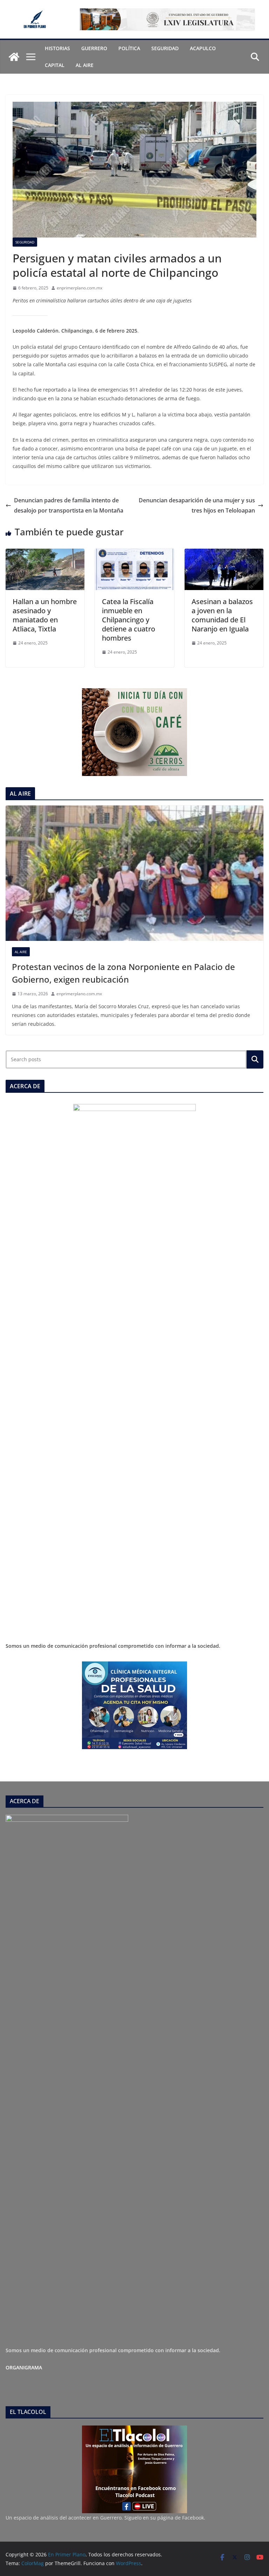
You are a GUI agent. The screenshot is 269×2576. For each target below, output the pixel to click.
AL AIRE (85, 65)
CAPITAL (55, 65)
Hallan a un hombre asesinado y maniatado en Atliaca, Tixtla (45, 615)
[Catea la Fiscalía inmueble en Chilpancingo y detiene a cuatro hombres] (134, 554)
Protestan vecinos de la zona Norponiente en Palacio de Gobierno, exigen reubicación (123, 973)
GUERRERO (94, 48)
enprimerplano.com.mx (80, 288)
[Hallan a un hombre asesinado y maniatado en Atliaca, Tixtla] (45, 554)
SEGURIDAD (165, 48)
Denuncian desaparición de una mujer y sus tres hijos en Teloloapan (197, 505)
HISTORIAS (57, 48)
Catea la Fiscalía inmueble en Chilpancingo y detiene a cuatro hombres (129, 620)
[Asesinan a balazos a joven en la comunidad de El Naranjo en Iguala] (224, 554)
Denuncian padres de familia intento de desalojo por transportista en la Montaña (69, 505)
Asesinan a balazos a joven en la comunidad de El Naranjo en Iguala (222, 615)
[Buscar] (255, 1059)
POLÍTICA (129, 48)
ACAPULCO (203, 48)
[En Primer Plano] (14, 57)
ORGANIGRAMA (24, 2367)
